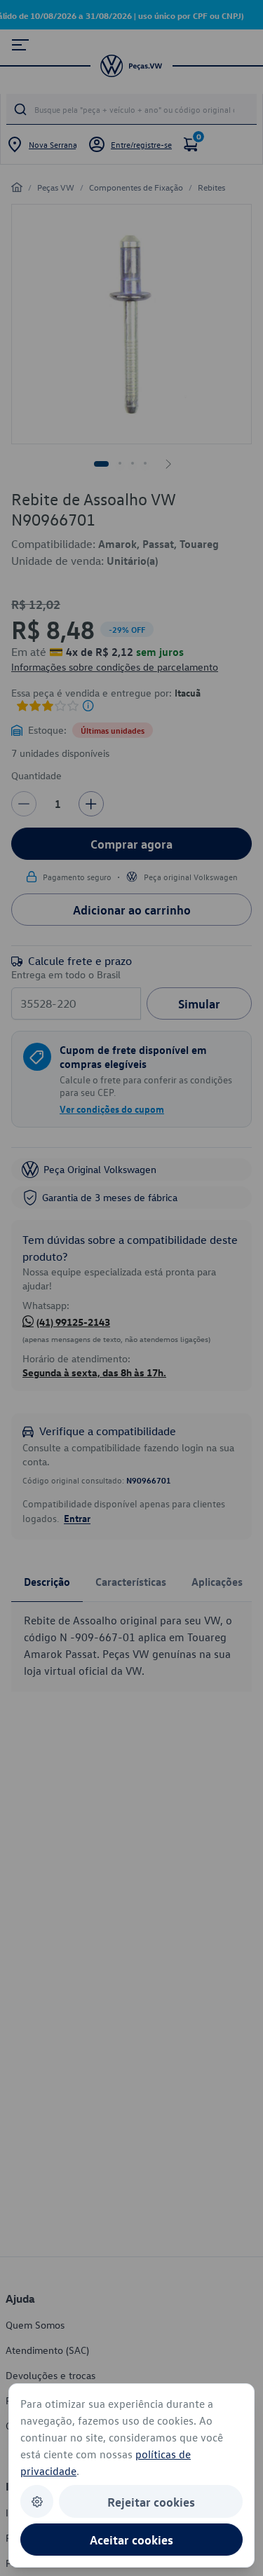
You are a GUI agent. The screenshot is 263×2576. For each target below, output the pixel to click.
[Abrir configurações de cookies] (37, 2501)
